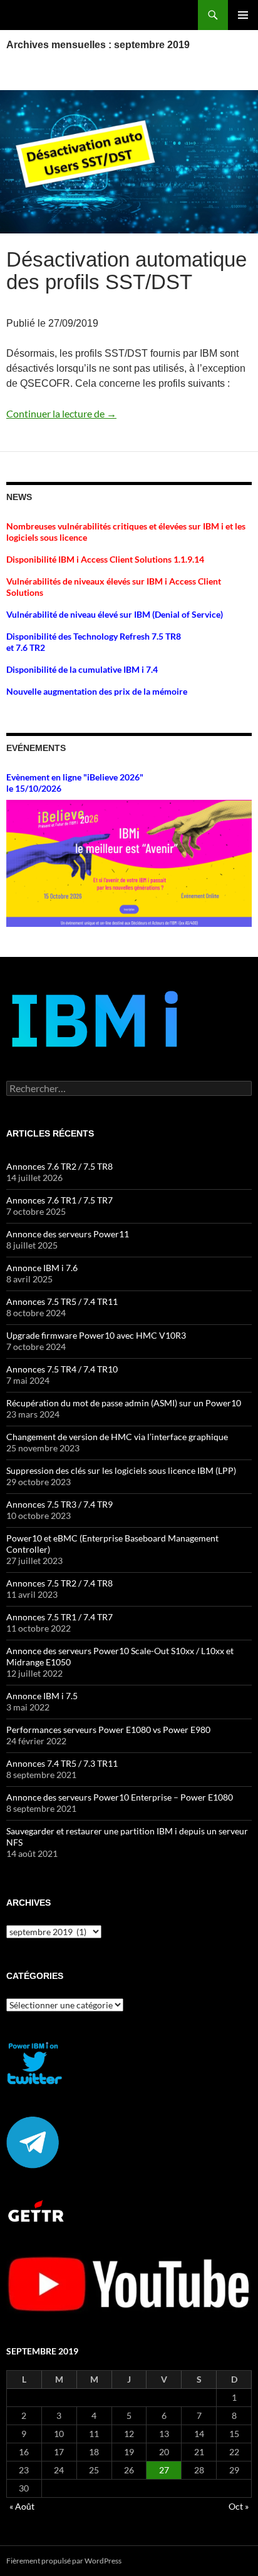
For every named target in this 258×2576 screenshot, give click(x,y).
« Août (22, 2506)
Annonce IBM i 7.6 (42, 1268)
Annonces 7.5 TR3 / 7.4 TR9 (59, 1504)
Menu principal (243, 15)
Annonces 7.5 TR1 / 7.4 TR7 (59, 1617)
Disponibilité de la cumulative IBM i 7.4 (82, 669)
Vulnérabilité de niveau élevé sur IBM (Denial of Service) (115, 614)
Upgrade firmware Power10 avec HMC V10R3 (96, 1335)
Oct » (239, 2506)
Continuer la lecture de (61, 413)
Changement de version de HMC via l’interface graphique (117, 1437)
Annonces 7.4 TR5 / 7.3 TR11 (62, 1763)
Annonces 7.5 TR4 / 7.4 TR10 (62, 1369)
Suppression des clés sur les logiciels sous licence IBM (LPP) (121, 1470)
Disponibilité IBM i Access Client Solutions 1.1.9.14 (105, 559)
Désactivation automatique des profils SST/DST (126, 271)
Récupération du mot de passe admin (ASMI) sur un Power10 (124, 1403)
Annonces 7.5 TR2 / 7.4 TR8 (59, 1583)
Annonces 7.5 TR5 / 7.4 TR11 (62, 1301)
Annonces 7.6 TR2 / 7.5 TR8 (59, 1166)
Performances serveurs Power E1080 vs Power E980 (108, 1730)
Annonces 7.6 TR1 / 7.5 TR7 (59, 1200)
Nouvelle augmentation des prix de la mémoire (97, 691)
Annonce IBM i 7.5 (42, 1696)
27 (164, 2470)
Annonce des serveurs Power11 (68, 1234)
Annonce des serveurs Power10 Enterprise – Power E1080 (120, 1797)
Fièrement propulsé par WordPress (64, 2561)
